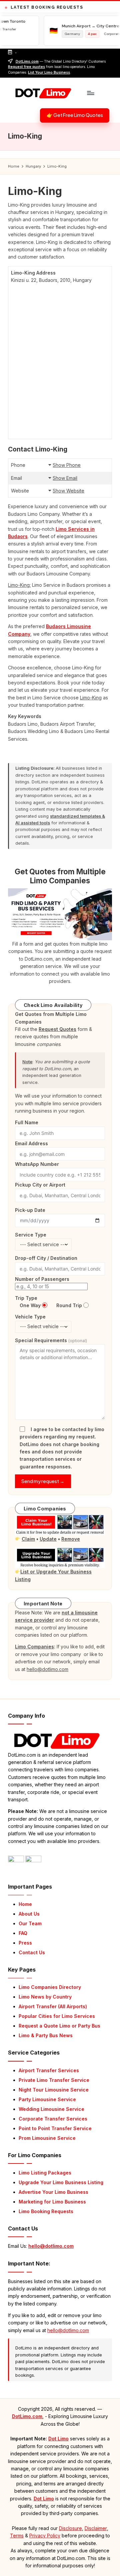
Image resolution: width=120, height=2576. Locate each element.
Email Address (31, 1143)
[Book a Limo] (60, 914)
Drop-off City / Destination (46, 1258)
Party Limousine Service (47, 2099)
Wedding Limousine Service (51, 2109)
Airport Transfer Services (49, 2070)
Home (25, 1904)
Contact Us (32, 1952)
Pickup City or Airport (40, 1185)
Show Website (68, 491)
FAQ (23, 1933)
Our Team (30, 1923)
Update (48, 1539)
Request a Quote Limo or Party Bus (59, 2026)
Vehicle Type (30, 1317)
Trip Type (26, 1298)
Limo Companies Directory (50, 1987)
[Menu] (90, 93)
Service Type (31, 1235)
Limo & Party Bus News (46, 2035)
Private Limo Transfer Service (54, 2080)
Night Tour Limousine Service (54, 2090)
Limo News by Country (45, 1997)
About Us (29, 1914)
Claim (28, 1539)
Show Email (65, 478)
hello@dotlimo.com (51, 2246)
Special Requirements (51, 1340)
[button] (75, 116)
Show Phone (67, 465)
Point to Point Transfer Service (55, 2128)
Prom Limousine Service (47, 2138)
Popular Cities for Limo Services (57, 2016)
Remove (71, 1539)
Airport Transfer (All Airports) (53, 2006)
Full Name (27, 1122)
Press (25, 1943)
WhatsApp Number (37, 1164)
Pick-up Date (30, 1210)
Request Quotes (57, 1029)
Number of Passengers (42, 1279)
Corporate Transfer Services (53, 2119)
